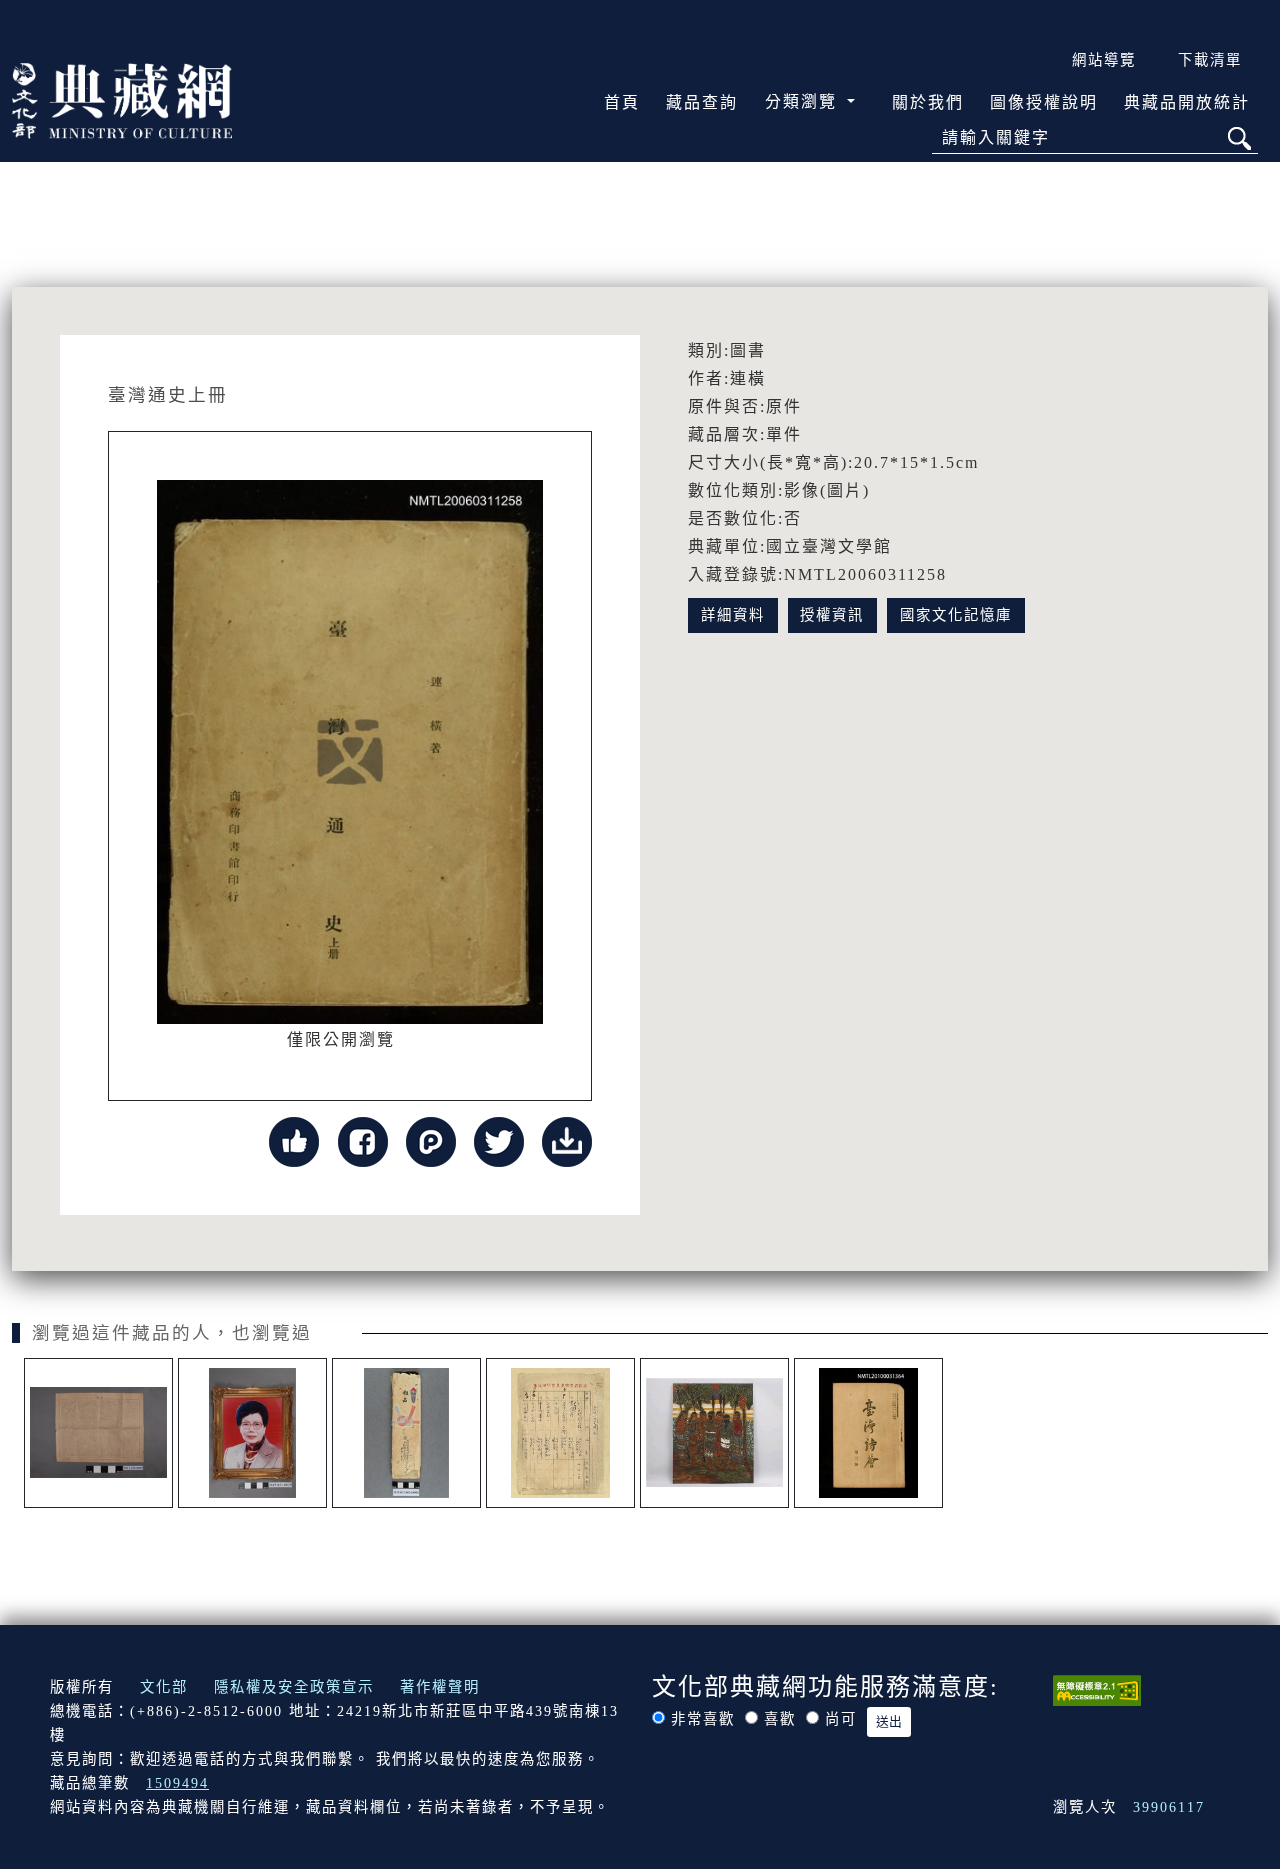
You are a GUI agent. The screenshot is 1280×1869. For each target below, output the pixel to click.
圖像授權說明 (1044, 102)
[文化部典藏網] (122, 99)
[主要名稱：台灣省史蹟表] (560, 1433)
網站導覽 (1104, 60)
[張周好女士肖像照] (252, 1433)
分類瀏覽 (804, 101)
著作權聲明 (440, 1687)
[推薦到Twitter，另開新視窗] (499, 1139)
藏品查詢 (702, 102)
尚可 (841, 1719)
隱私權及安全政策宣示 (294, 1687)
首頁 (622, 102)
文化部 (164, 1687)
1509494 (177, 1783)
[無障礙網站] (1097, 1688)
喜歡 (780, 1719)
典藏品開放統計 (1187, 102)
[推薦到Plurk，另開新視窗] (431, 1139)
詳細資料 (733, 615)
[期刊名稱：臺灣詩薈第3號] (868, 1433)
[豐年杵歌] (714, 1433)
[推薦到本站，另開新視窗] (294, 1139)
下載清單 (1210, 60)
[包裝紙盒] (406, 1433)
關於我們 (928, 102)
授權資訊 (832, 615)
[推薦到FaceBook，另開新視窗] (363, 1139)
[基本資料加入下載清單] (567, 1139)
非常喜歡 (703, 1719)
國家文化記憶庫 (956, 615)
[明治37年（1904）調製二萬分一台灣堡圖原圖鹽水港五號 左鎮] (98, 1433)
